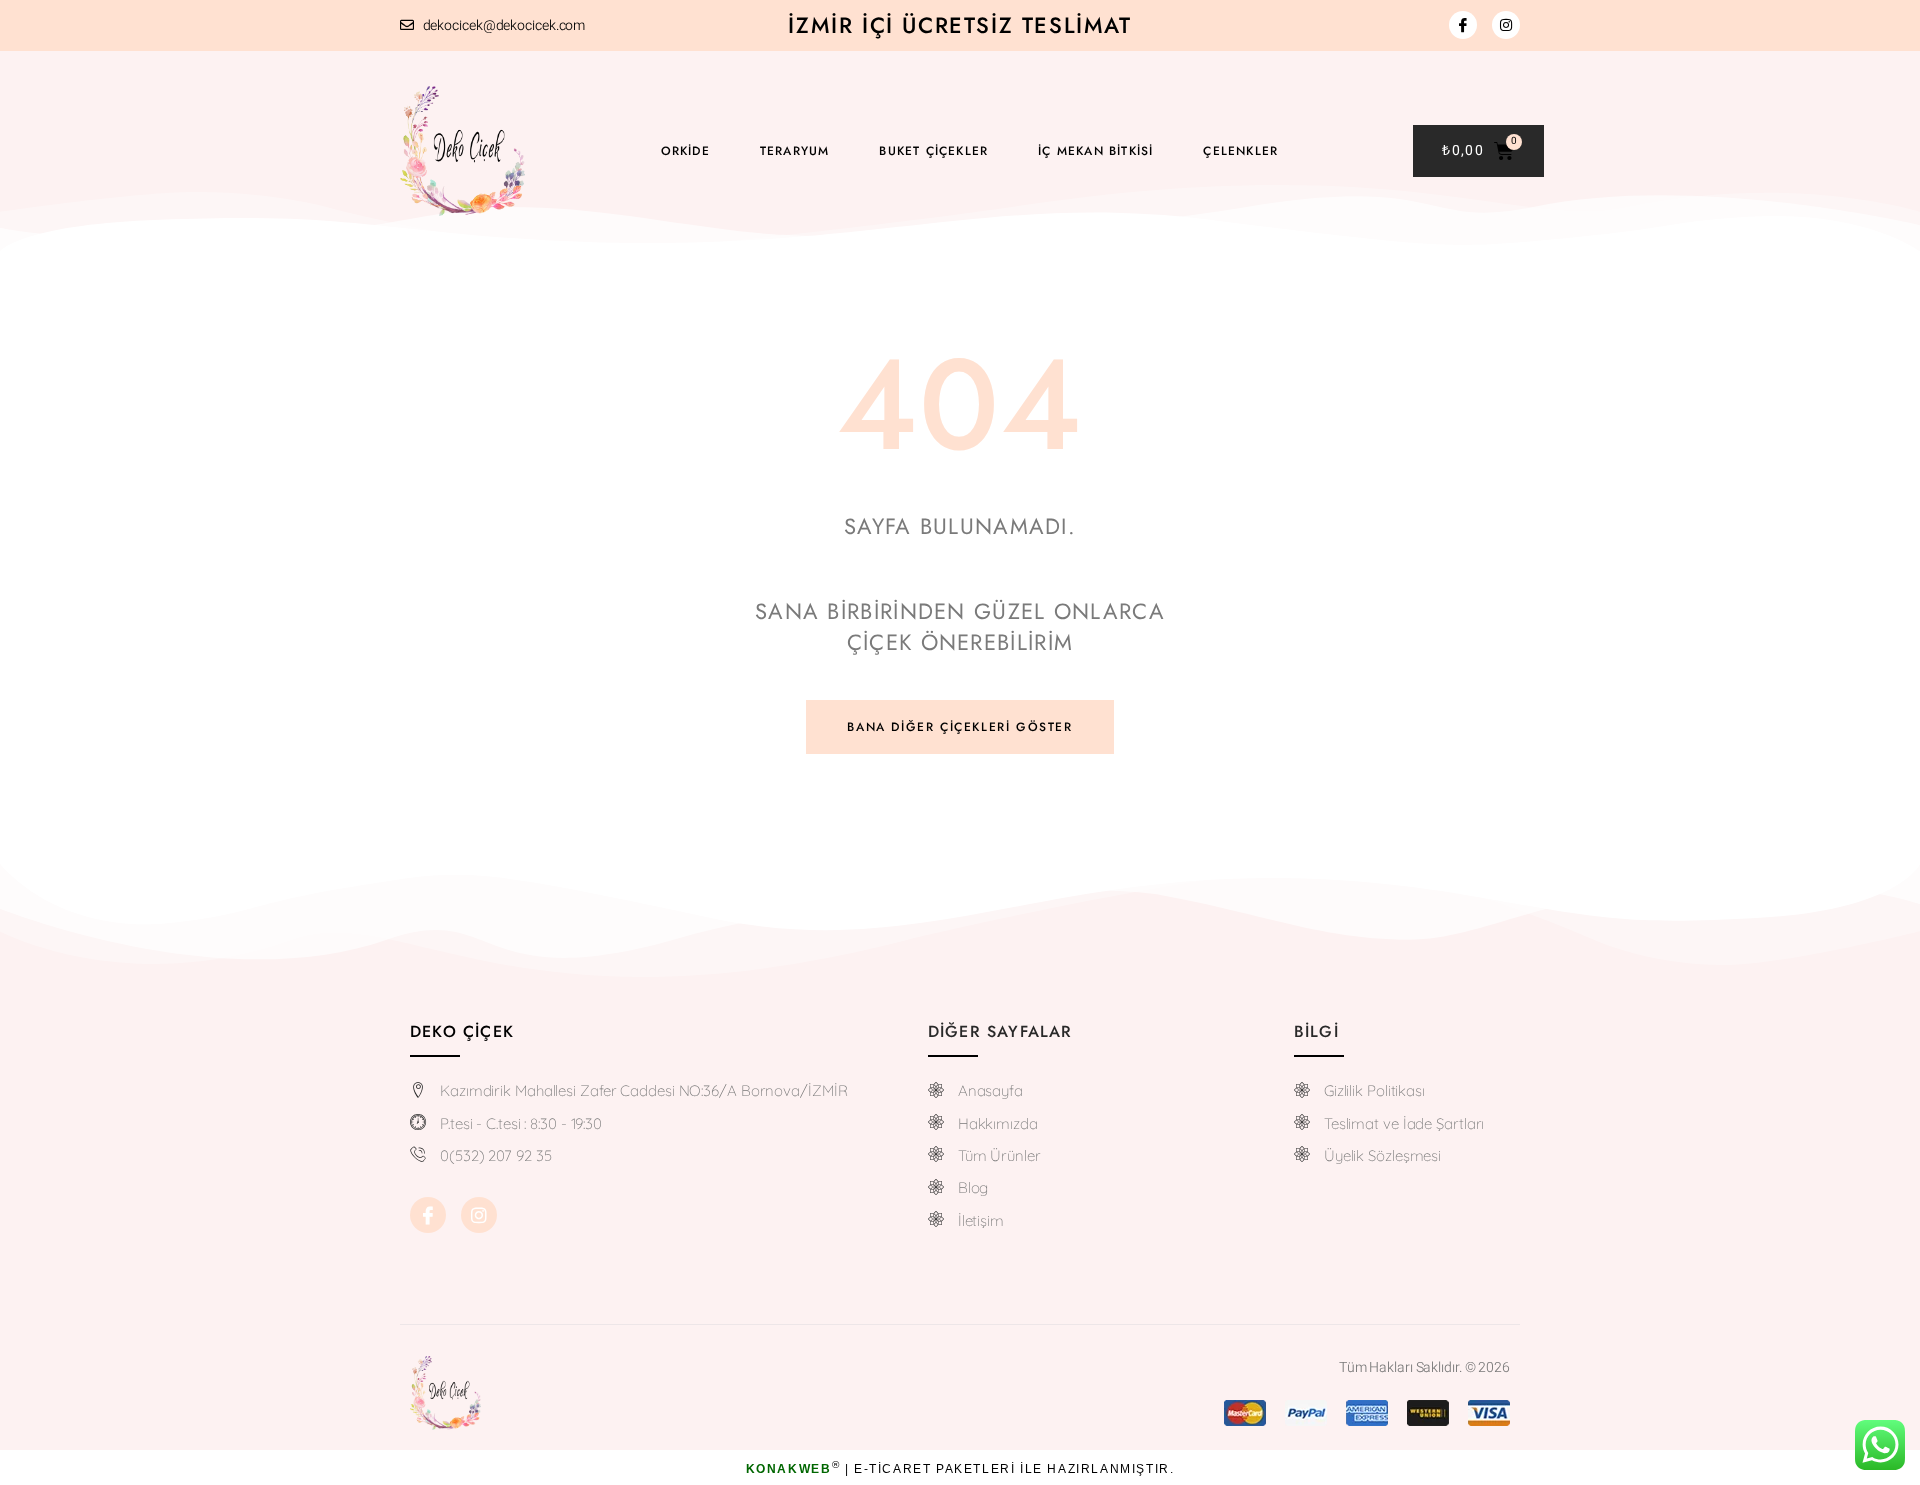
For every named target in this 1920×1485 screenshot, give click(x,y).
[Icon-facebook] (1463, 25)
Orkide (685, 151)
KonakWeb (789, 1469)
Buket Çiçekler (933, 151)
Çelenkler (1240, 151)
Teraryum (795, 151)
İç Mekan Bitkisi (1095, 151)
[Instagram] (1506, 25)
